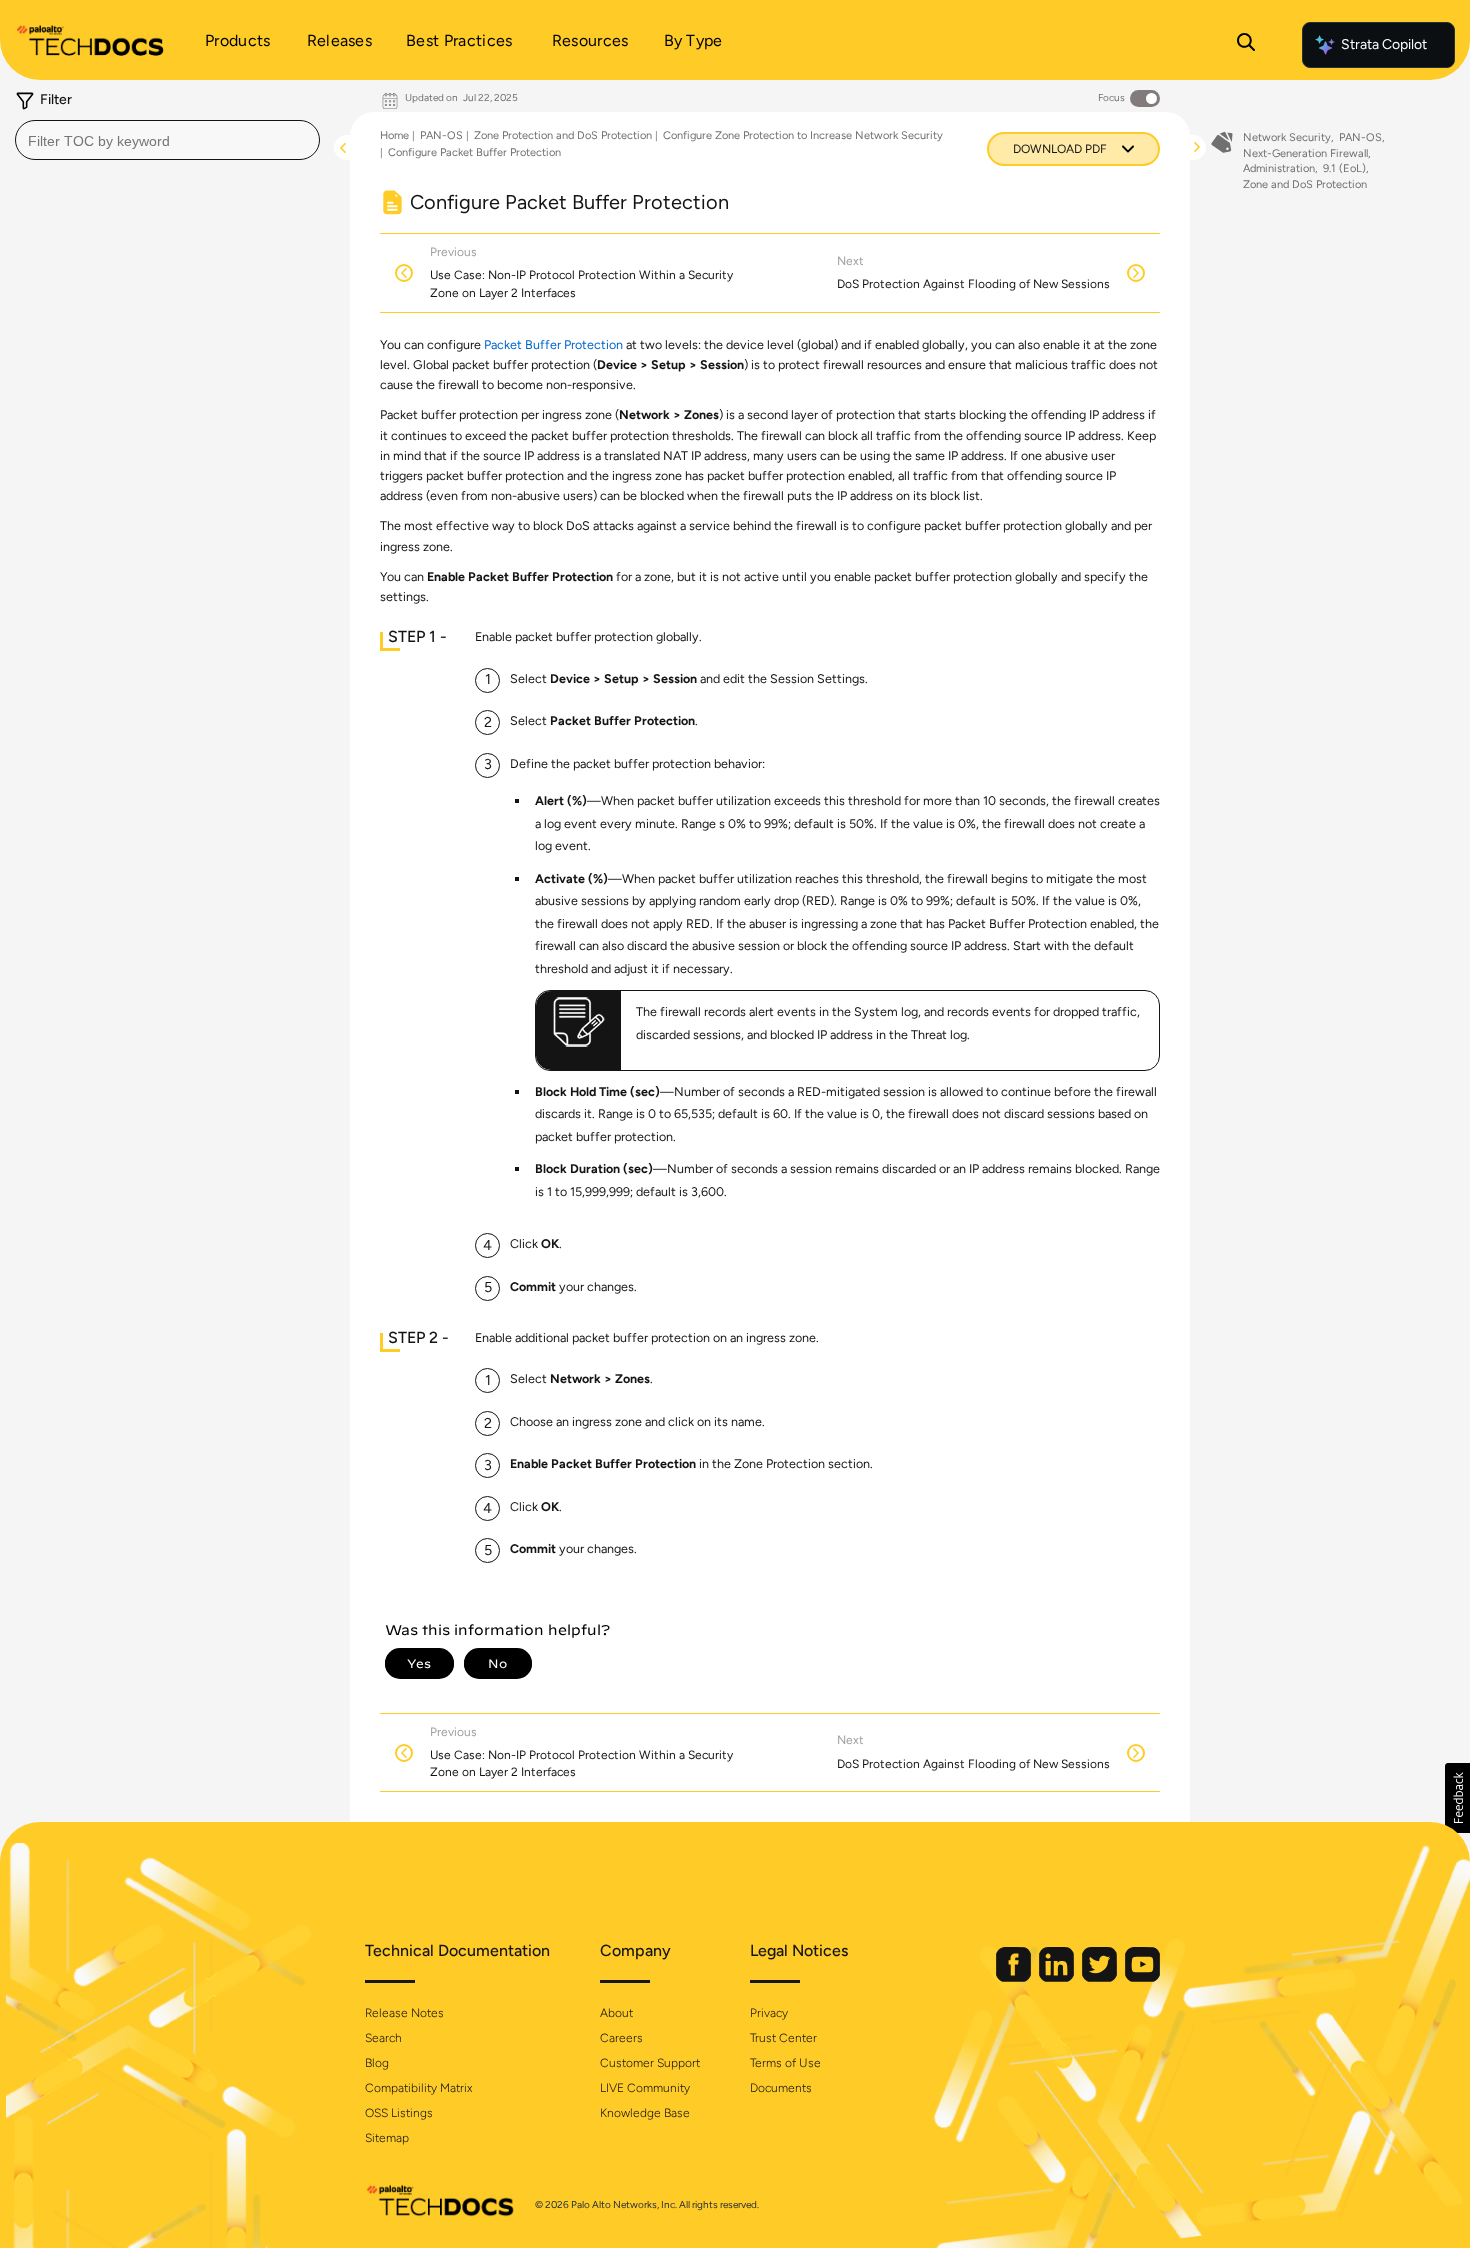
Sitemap (387, 2138)
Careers (621, 2038)
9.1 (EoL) (1344, 168)
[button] (1457, 1798)
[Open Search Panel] (1246, 45)
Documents (781, 2088)
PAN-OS (441, 135)
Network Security (1287, 137)
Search (383, 2038)
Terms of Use (785, 2063)
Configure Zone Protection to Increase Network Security (803, 135)
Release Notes (404, 2013)
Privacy (769, 2013)
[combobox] (167, 140)
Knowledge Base (645, 2113)
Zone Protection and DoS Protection (563, 135)
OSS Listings (399, 2113)
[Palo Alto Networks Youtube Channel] (1142, 1977)
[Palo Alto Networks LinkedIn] (1058, 1977)
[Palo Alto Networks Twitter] (1101, 1977)
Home (394, 135)
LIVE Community (645, 2088)
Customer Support (650, 2063)
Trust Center (783, 2038)
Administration (1279, 168)
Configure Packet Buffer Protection (474, 152)
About (616, 2013)
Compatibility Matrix (418, 2088)
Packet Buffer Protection (553, 344)
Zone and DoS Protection (1305, 184)
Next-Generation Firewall (1305, 153)
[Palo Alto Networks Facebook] (1015, 1977)
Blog (377, 2063)
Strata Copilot (1384, 44)
